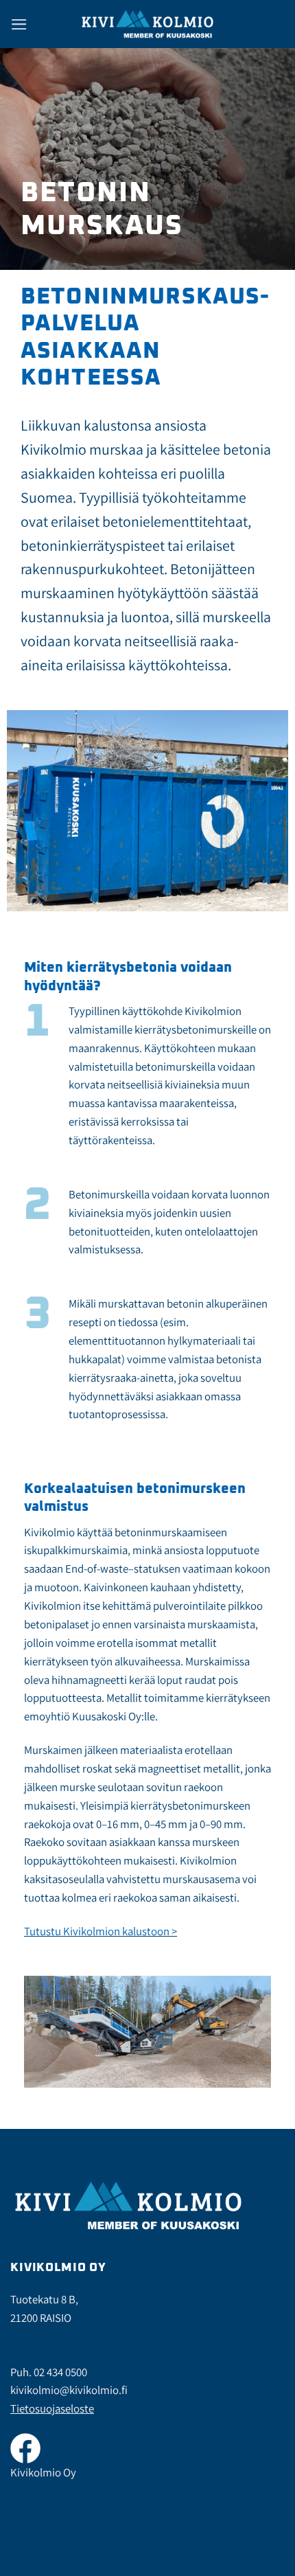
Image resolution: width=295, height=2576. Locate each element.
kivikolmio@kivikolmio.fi (69, 2390)
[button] (19, 24)
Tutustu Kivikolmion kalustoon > (101, 1931)
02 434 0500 (60, 2372)
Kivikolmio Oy (43, 2472)
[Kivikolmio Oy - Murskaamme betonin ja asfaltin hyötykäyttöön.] (147, 24)
